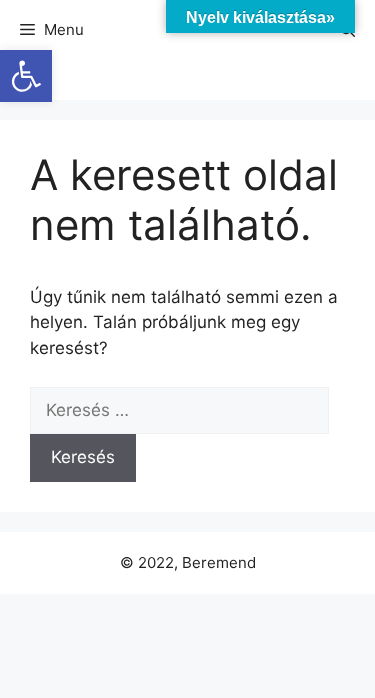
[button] (26, 76)
